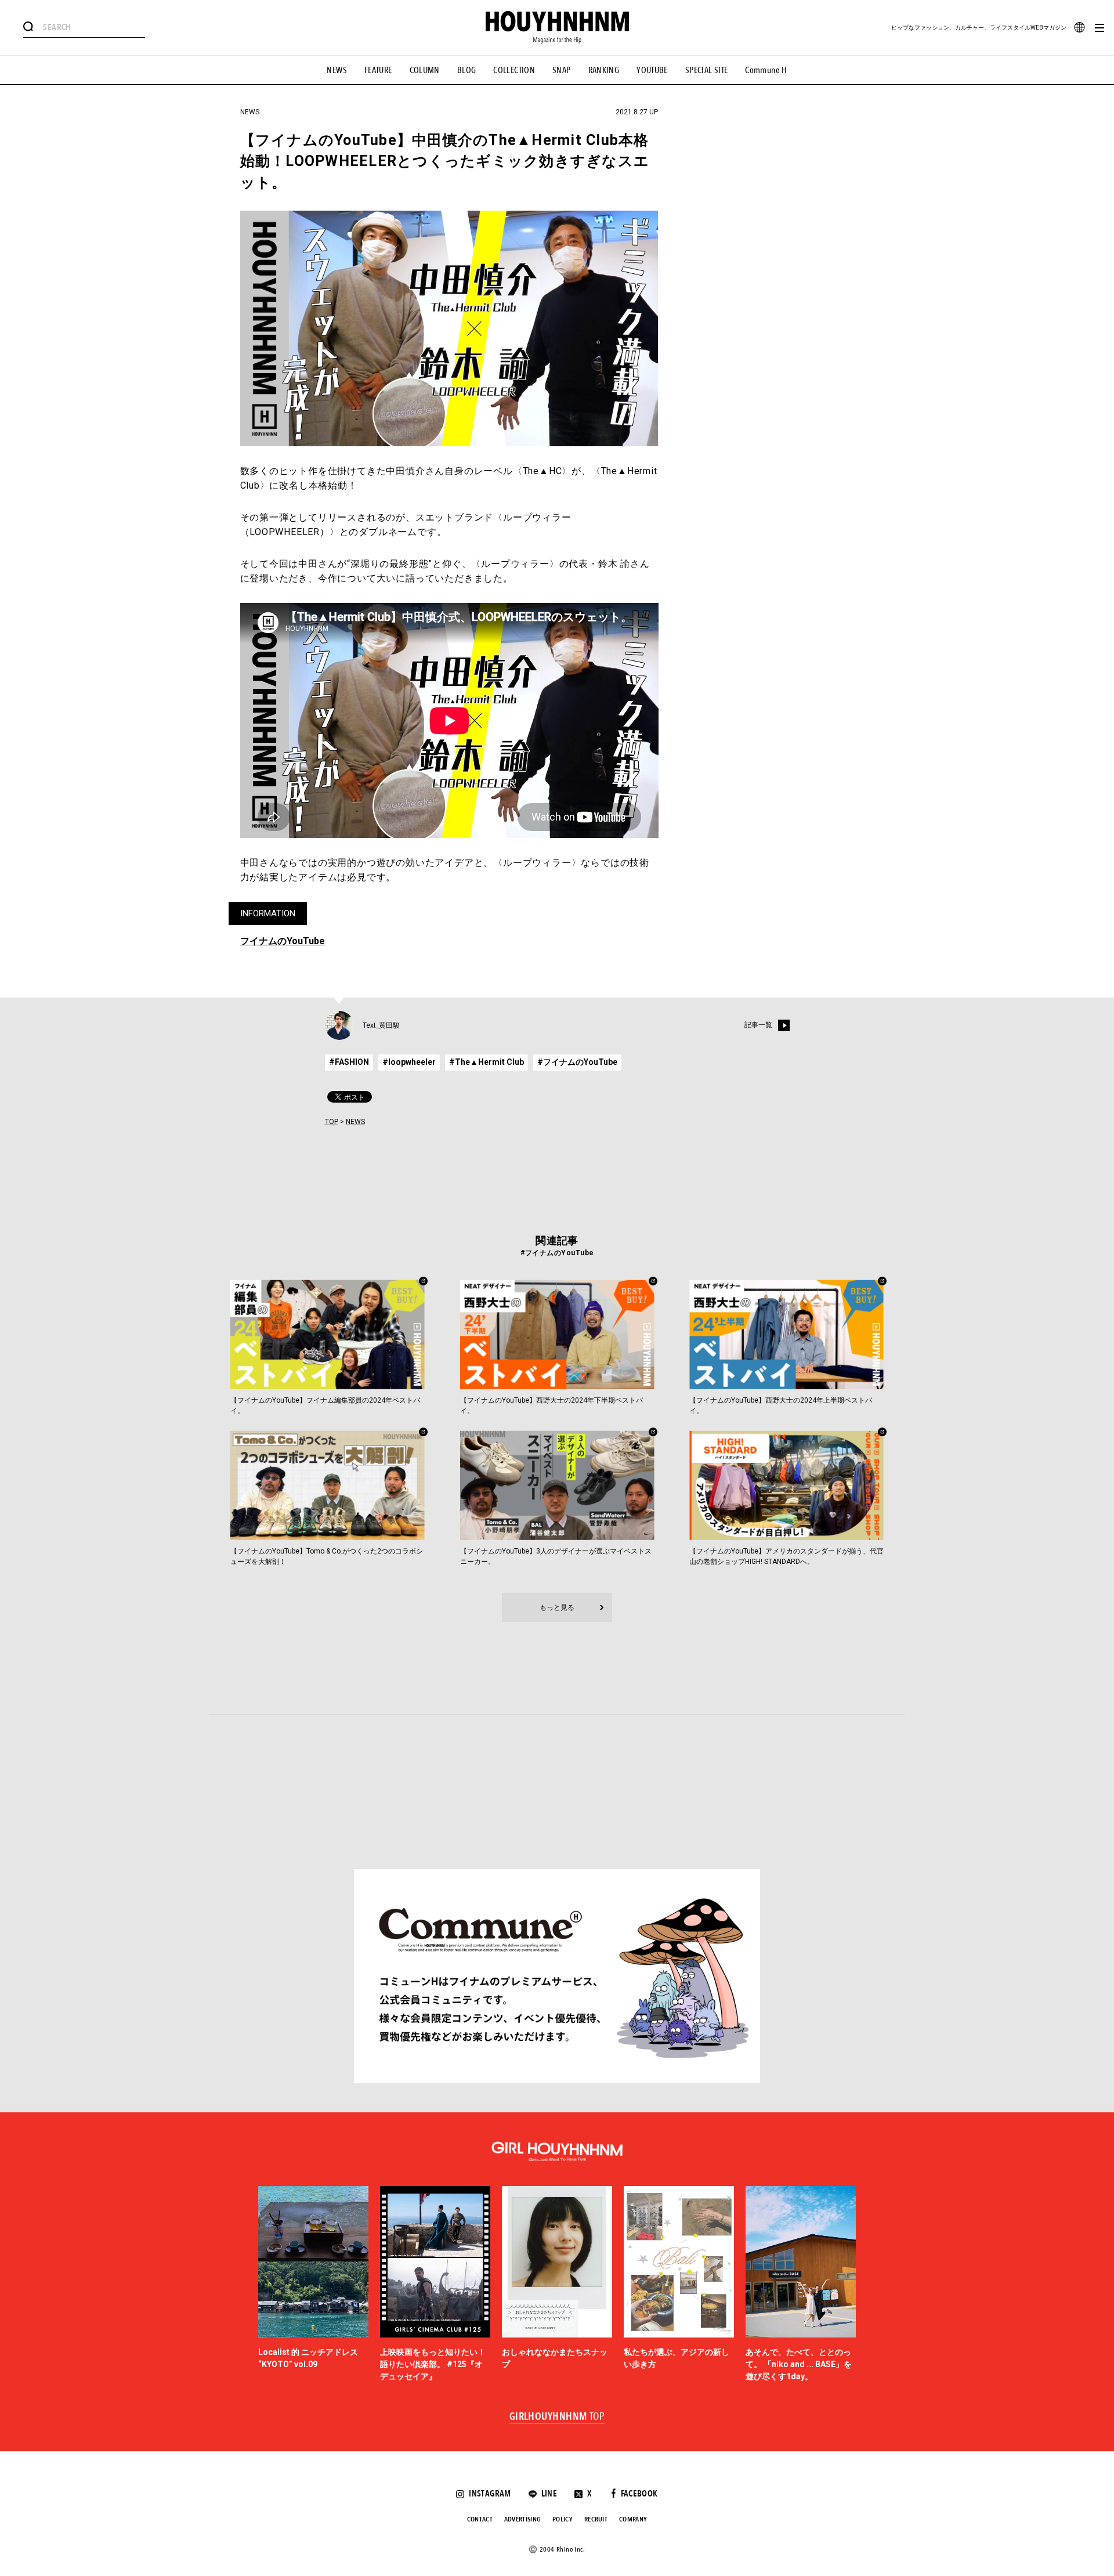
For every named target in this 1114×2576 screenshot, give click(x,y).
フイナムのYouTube (283, 941)
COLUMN (425, 70)
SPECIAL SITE (707, 70)
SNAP (562, 70)
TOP (332, 1122)
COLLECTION (514, 70)
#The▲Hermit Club (487, 1062)
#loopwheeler (409, 1062)
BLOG (467, 70)
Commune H (766, 70)
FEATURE (378, 70)
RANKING (604, 70)
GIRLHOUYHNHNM (557, 2417)
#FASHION (349, 1062)
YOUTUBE (652, 70)
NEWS (337, 70)
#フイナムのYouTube (577, 1062)
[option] (313, 2285)
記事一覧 (758, 1025)
